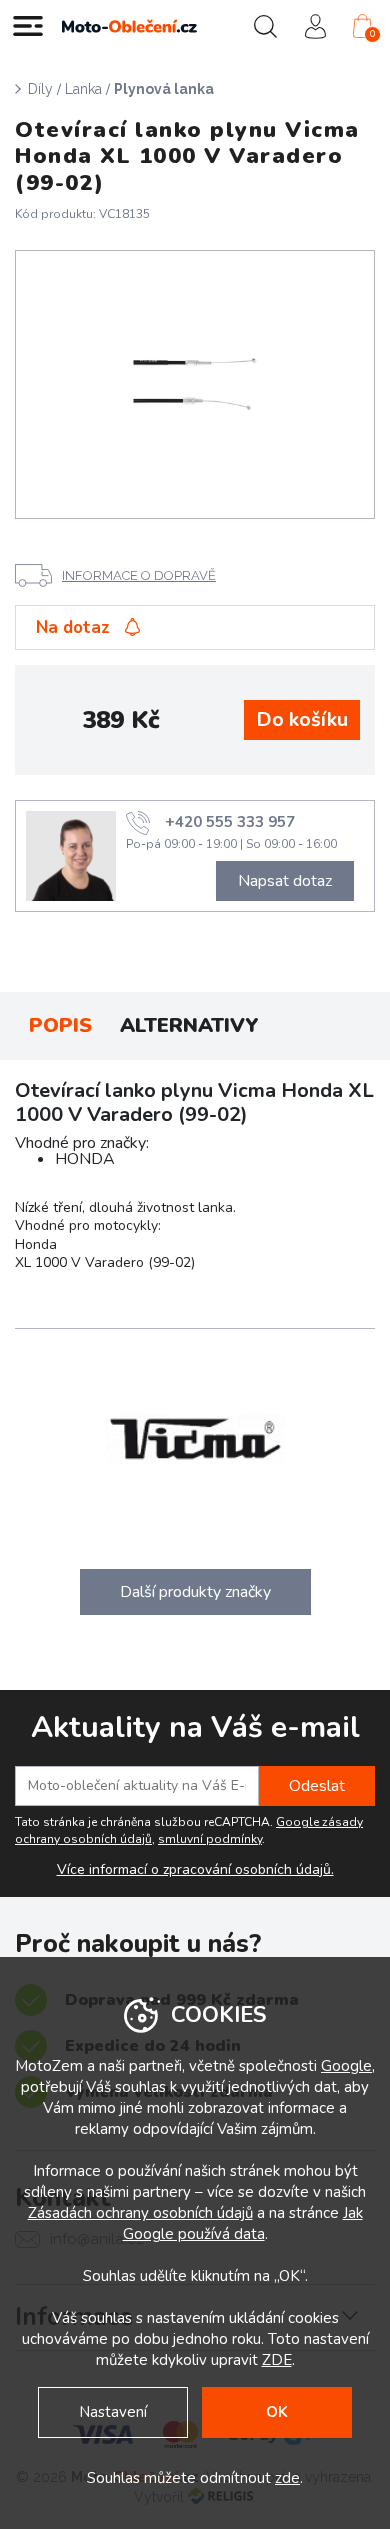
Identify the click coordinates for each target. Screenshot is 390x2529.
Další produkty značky (195, 1592)
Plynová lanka (164, 89)
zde (287, 2478)
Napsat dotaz (285, 881)
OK (277, 2412)
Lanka (83, 89)
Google (346, 2066)
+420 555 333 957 (230, 822)
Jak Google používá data (243, 2223)
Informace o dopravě (139, 575)
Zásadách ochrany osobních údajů (140, 2213)
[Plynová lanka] (195, 384)
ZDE (277, 2360)
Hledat (265, 26)
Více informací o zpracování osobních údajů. (195, 1870)
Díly (40, 89)
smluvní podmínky (210, 1839)
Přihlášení (315, 26)
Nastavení (113, 2412)
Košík (372, 34)
